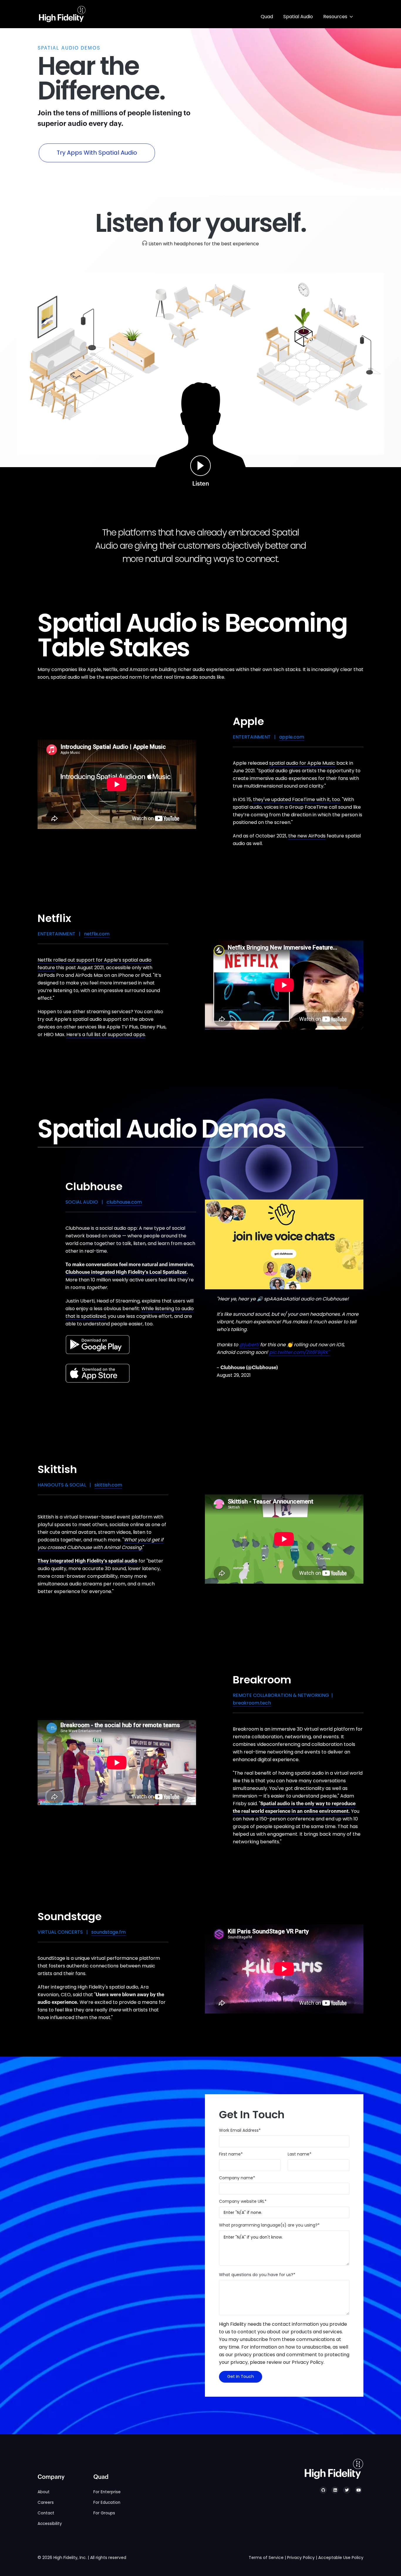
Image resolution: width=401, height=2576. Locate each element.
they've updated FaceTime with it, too (296, 799)
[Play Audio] (201, 466)
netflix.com (97, 934)
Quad (267, 17)
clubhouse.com (124, 1202)
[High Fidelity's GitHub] (323, 2490)
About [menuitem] (44, 2492)
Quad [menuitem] (101, 2477)
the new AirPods (307, 836)
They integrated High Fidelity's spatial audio (87, 1561)
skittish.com (108, 1485)
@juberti (249, 1345)
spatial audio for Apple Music (302, 763)
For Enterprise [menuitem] (107, 2492)
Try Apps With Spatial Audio (106, 153)
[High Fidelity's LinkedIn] (335, 2490)
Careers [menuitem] (46, 2502)
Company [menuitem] (51, 2477)
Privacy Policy (301, 2558)
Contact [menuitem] (46, 2513)
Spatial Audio (298, 17)
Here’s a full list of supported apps (106, 1034)
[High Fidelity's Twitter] (347, 2490)
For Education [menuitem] (107, 2502)
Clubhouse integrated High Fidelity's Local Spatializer (126, 1272)
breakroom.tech (252, 1703)
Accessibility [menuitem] (50, 2524)
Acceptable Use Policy (341, 2558)
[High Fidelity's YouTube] (358, 2490)
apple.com (292, 737)
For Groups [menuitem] (104, 2513)
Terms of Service (266, 2558)
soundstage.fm (108, 1932)
